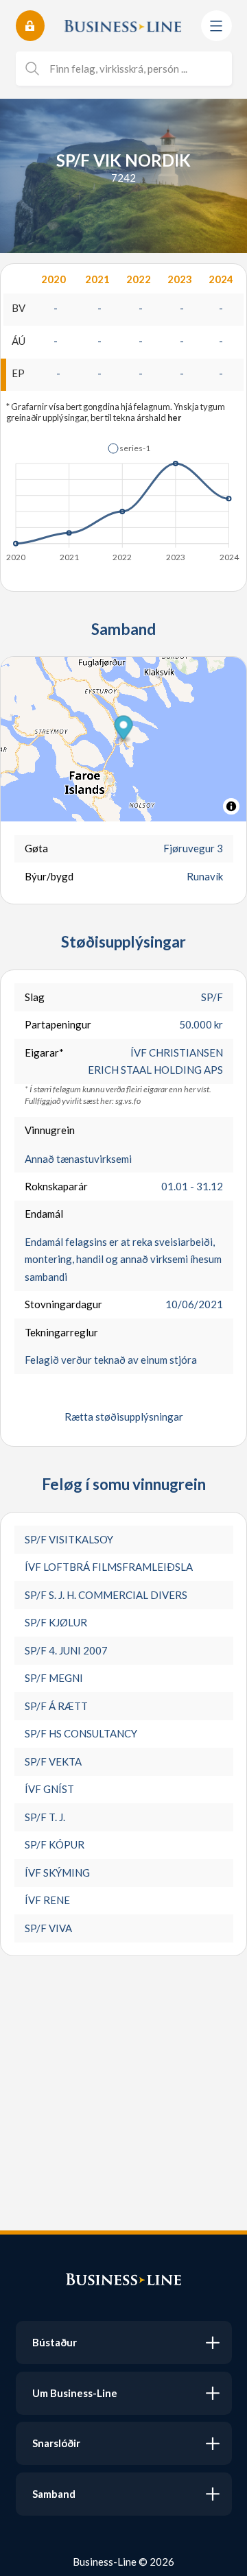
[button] (129, 448)
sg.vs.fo (128, 1101)
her (174, 418)
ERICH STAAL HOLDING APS (155, 1070)
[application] (123, 498)
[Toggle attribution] (231, 806)
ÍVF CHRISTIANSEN (177, 1052)
